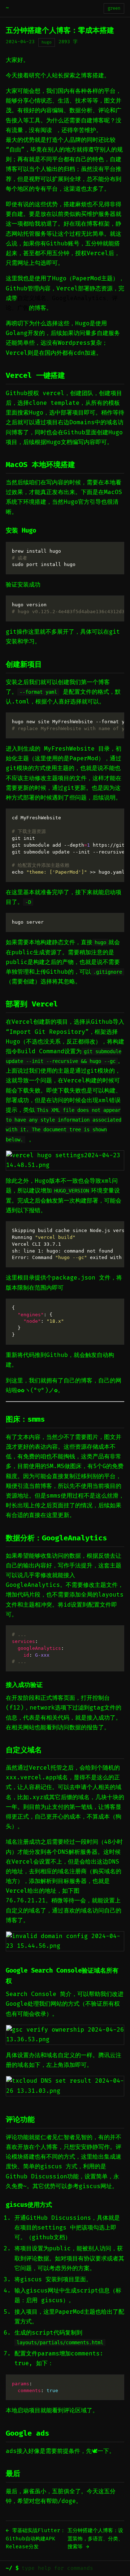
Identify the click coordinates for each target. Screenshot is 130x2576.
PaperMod (84, 759)
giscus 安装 (39, 2280)
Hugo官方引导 (82, 502)
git (114, 632)
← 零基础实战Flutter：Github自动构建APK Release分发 (36, 2539)
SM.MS (55, 1466)
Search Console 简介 (39, 1994)
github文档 (48, 2237)
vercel (53, 393)
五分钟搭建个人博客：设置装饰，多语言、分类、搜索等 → (95, 2539)
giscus (51, 2167)
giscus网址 (95, 2186)
